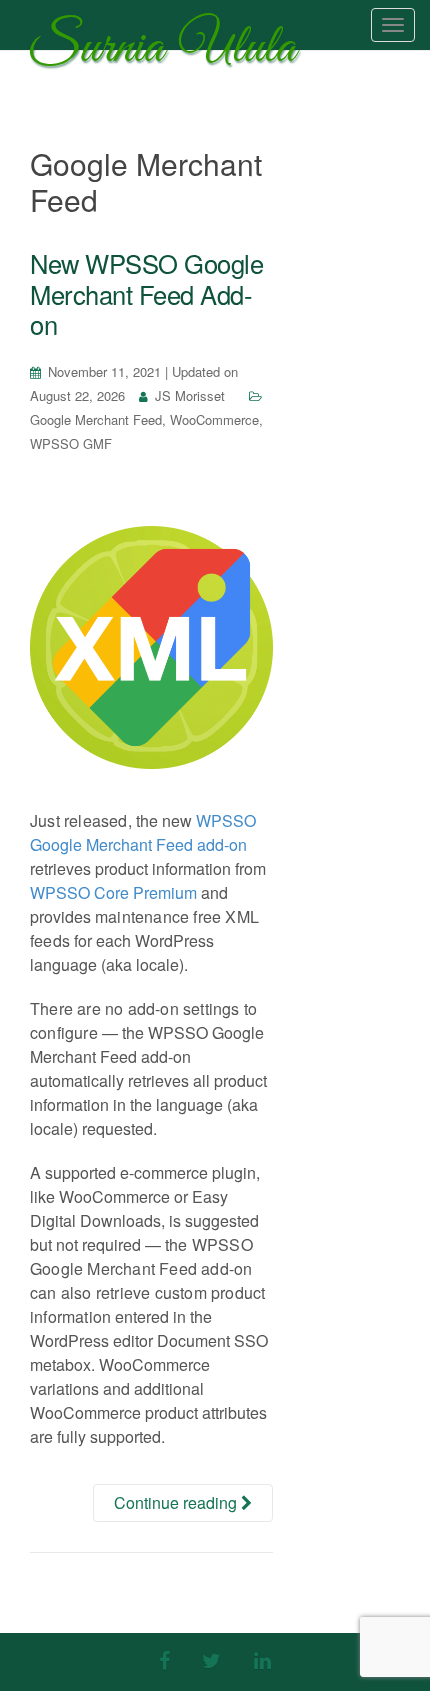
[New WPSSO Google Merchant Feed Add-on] (151, 647)
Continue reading (177, 1502)
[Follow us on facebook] (164, 1659)
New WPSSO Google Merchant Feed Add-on (146, 293)
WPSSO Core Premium (113, 892)
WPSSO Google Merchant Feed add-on (143, 832)
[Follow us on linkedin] (262, 1659)
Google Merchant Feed (96, 419)
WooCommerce (214, 419)
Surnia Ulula (163, 52)
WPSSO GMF (71, 443)
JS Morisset (190, 395)
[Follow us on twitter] (211, 1659)
